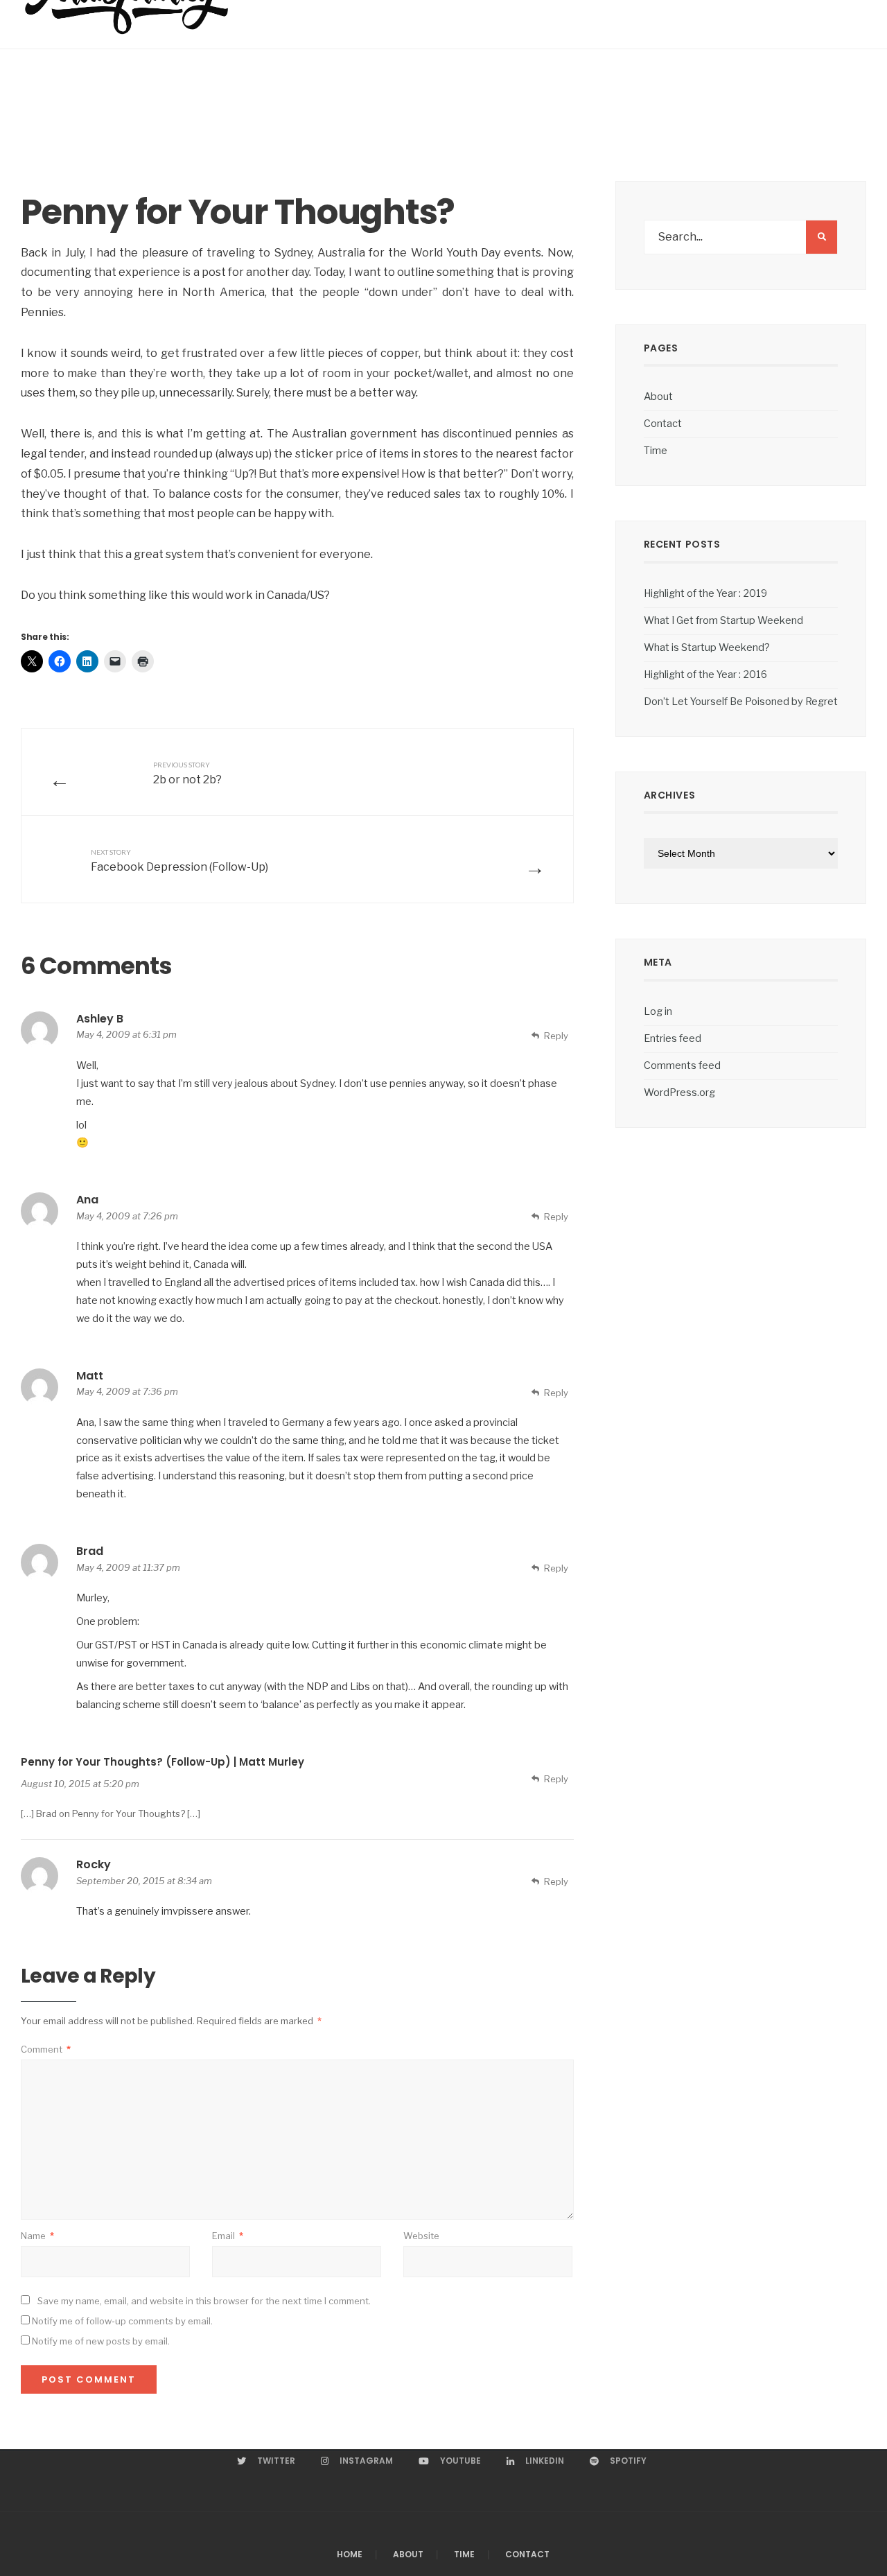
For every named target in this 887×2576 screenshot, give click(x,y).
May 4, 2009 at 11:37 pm (128, 1567)
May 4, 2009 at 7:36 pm (127, 1391)
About (658, 397)
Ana (87, 1200)
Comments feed (682, 1065)
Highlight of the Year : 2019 (705, 593)
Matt (90, 1376)
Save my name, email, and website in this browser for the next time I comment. (204, 2301)
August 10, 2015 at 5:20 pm (80, 1784)
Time (656, 451)
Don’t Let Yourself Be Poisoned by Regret (741, 702)
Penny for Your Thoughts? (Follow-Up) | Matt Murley (163, 1762)
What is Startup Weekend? (707, 647)
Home (350, 2554)
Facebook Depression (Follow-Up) (179, 860)
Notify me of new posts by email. (101, 2341)
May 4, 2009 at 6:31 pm (126, 1034)
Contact (663, 424)
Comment (46, 2049)
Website (421, 2236)
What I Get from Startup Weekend (723, 620)
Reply (556, 1036)
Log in (658, 1011)
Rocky (94, 1864)
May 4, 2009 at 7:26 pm (127, 1216)
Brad (90, 1551)
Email (228, 2236)
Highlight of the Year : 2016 (705, 675)
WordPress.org (679, 1093)
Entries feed (673, 1038)
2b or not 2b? (187, 773)
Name (37, 2236)
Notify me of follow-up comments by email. (122, 2321)
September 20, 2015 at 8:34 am (144, 1881)
